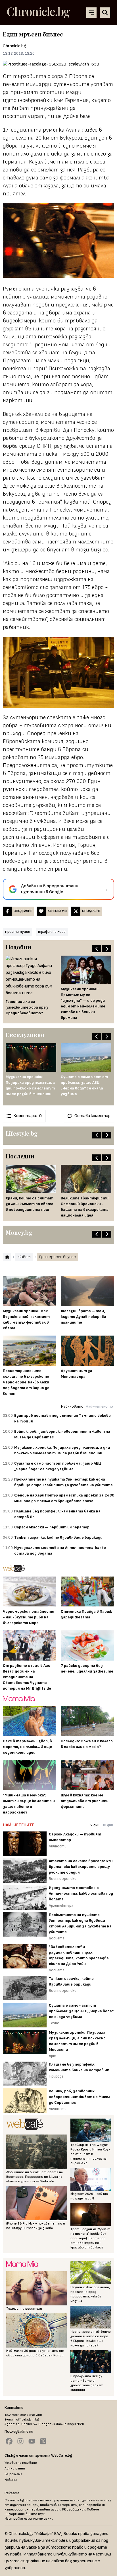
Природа (56, 2076)
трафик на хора (52, 932)
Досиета (57, 1938)
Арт (53, 2056)
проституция (18, 932)
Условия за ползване (21, 2463)
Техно (54, 2023)
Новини (11, 2480)
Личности (58, 1846)
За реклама (13, 2474)
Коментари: (28, 1116)
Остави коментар (92, 1116)
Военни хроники (63, 1879)
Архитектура (61, 1905)
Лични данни (15, 2468)
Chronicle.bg (14, 46)
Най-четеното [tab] (99, 1406)
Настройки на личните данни (29, 2519)
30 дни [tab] (107, 1825)
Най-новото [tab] (72, 1406)
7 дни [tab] (95, 1825)
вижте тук (35, 2514)
